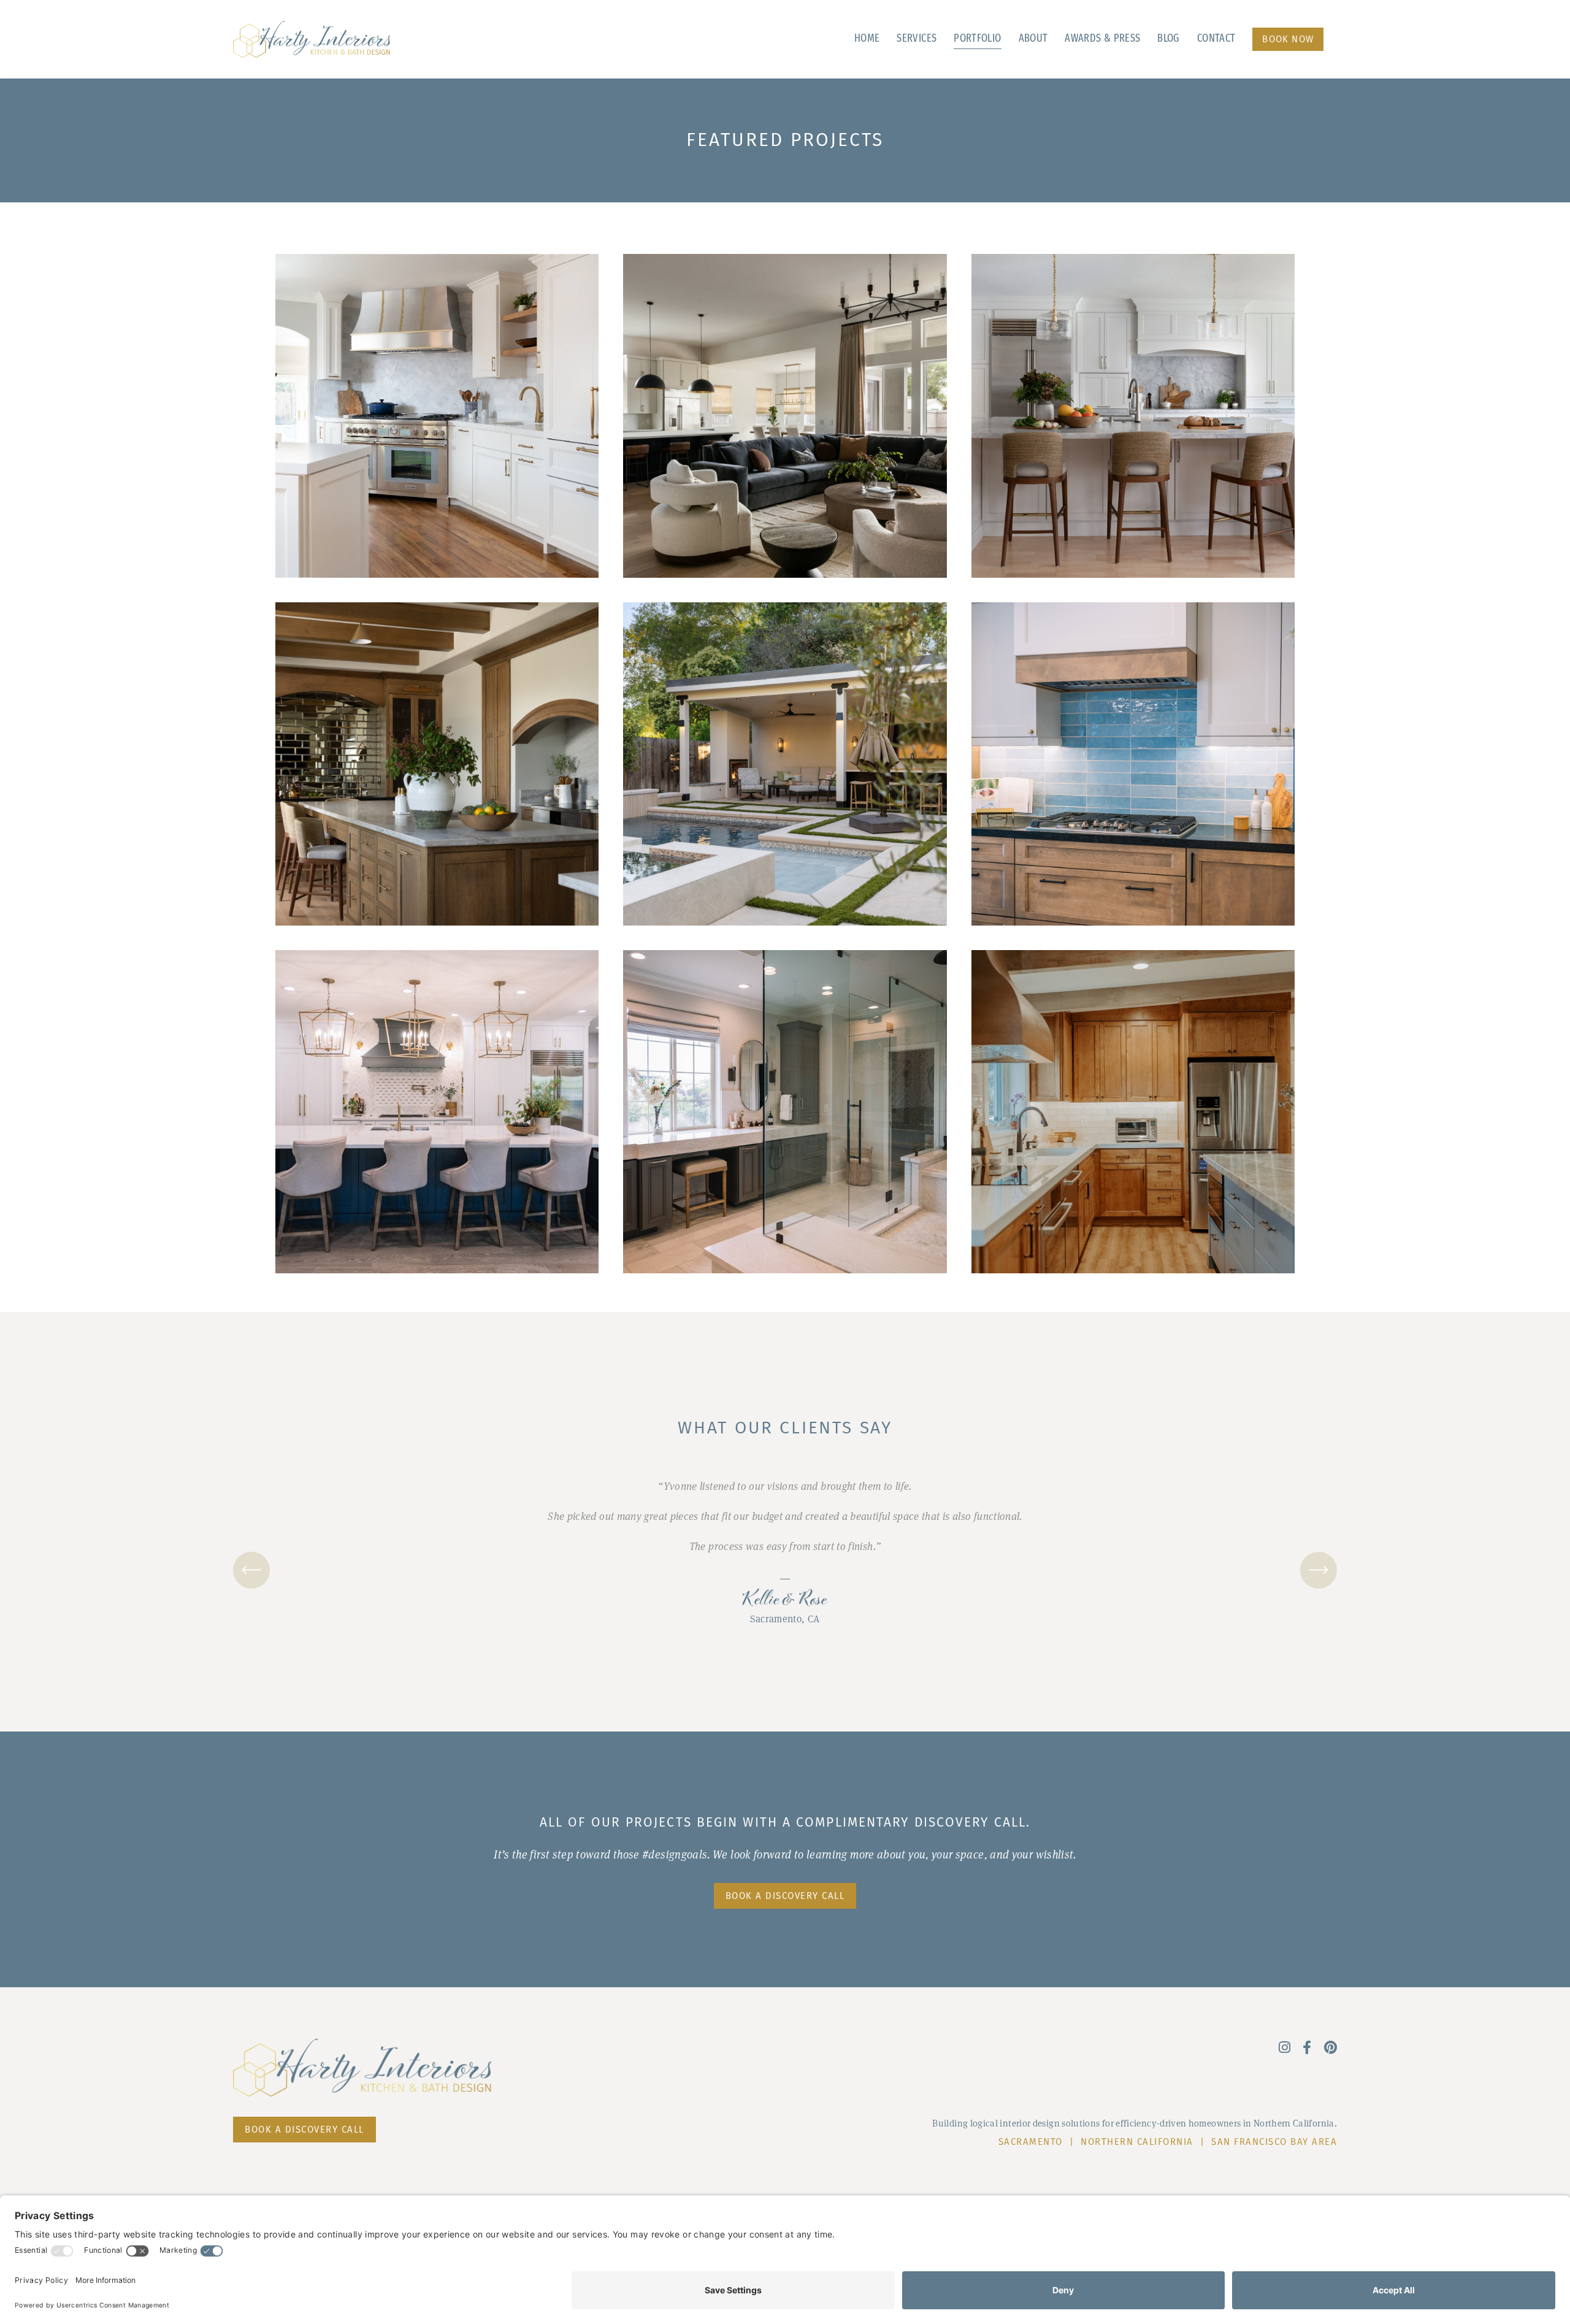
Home (867, 39)
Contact (1216, 39)
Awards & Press (1102, 39)
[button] (925, 40)
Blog (1168, 39)
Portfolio (977, 39)
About (1033, 39)
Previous (251, 1570)
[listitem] (785, 1552)
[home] (312, 39)
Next (1319, 1570)
